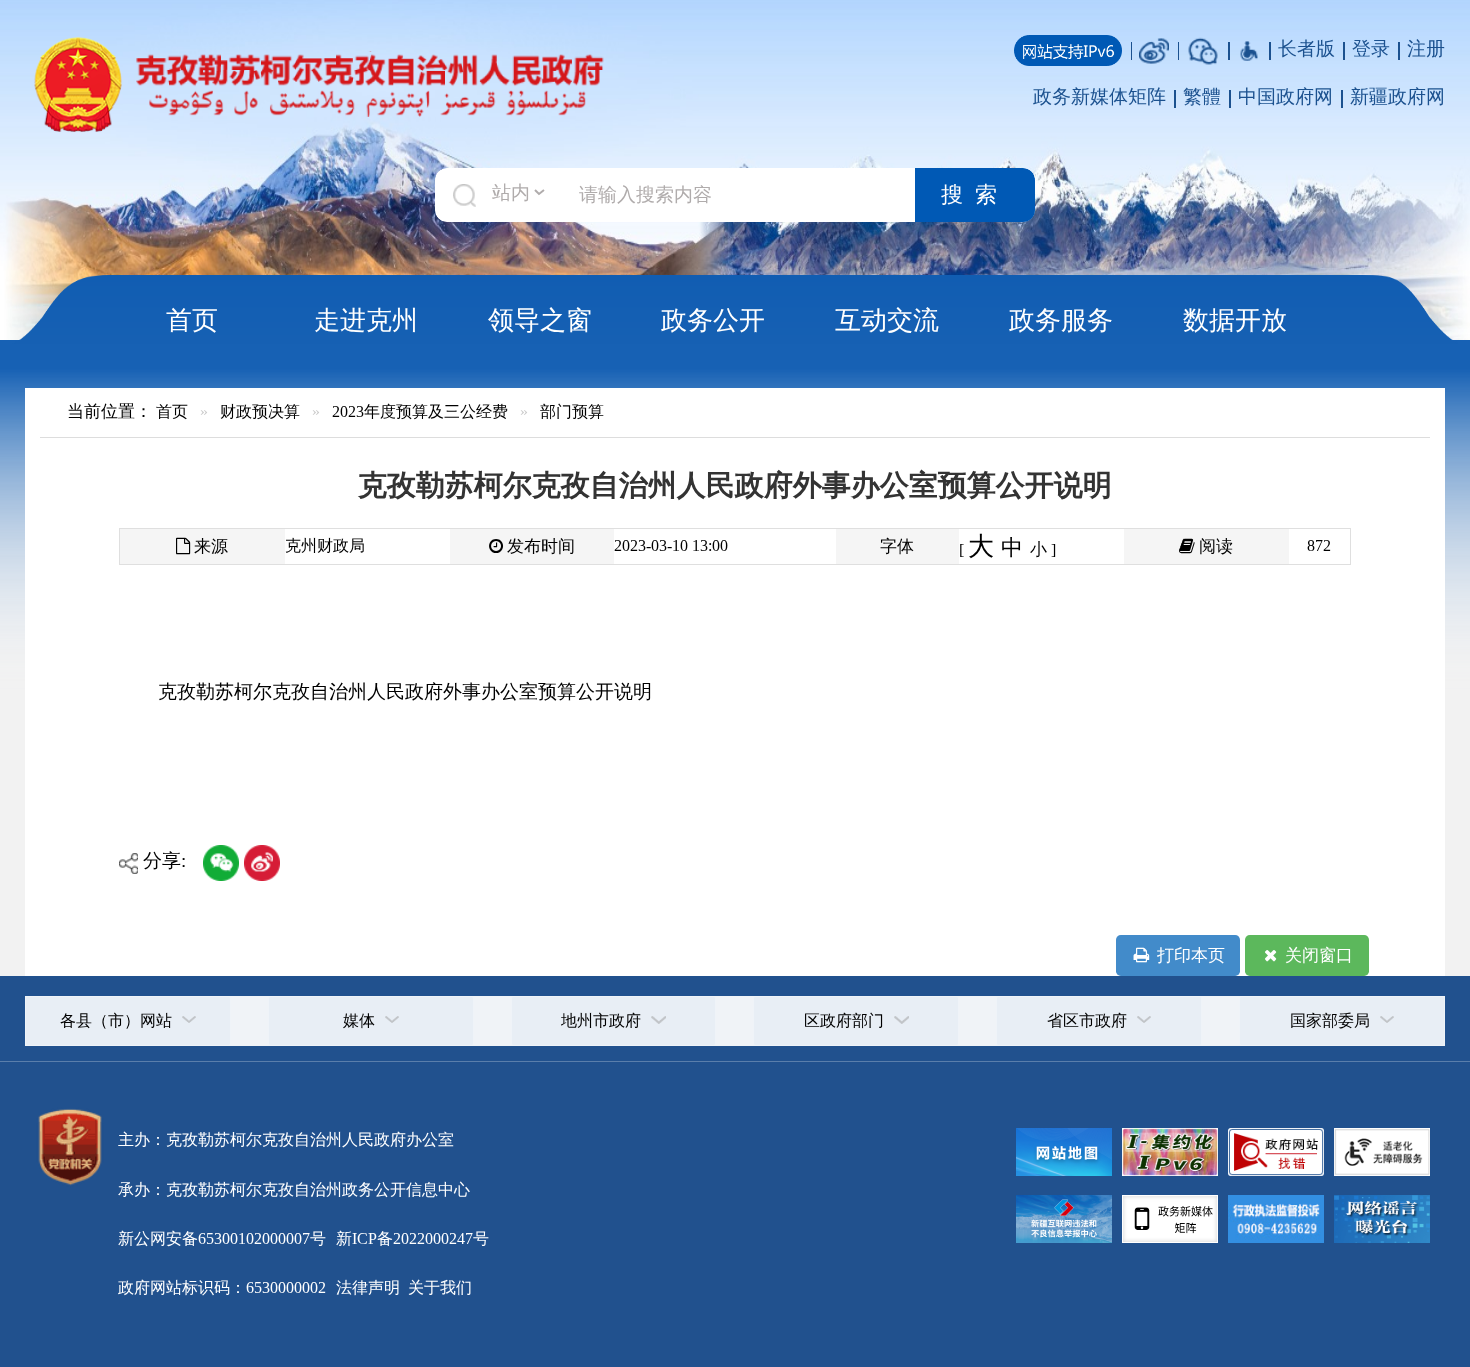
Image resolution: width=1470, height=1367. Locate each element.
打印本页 (1189, 955)
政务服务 (1061, 320)
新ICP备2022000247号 (410, 1238)
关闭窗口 (1317, 955)
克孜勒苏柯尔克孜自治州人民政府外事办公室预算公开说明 (405, 691)
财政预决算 (260, 411)
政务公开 (713, 320)
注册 (1426, 48)
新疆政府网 (1397, 96)
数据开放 (1235, 320)
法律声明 (368, 1287)
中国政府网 (1285, 96)
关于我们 (438, 1287)
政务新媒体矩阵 (1099, 96)
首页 (192, 320)
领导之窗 (540, 320)
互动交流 (887, 320)
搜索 (975, 195)
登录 (1371, 48)
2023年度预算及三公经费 (420, 411)
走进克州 (366, 320)
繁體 (1202, 96)
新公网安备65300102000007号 (222, 1238)
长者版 (1306, 48)
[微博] (1154, 48)
